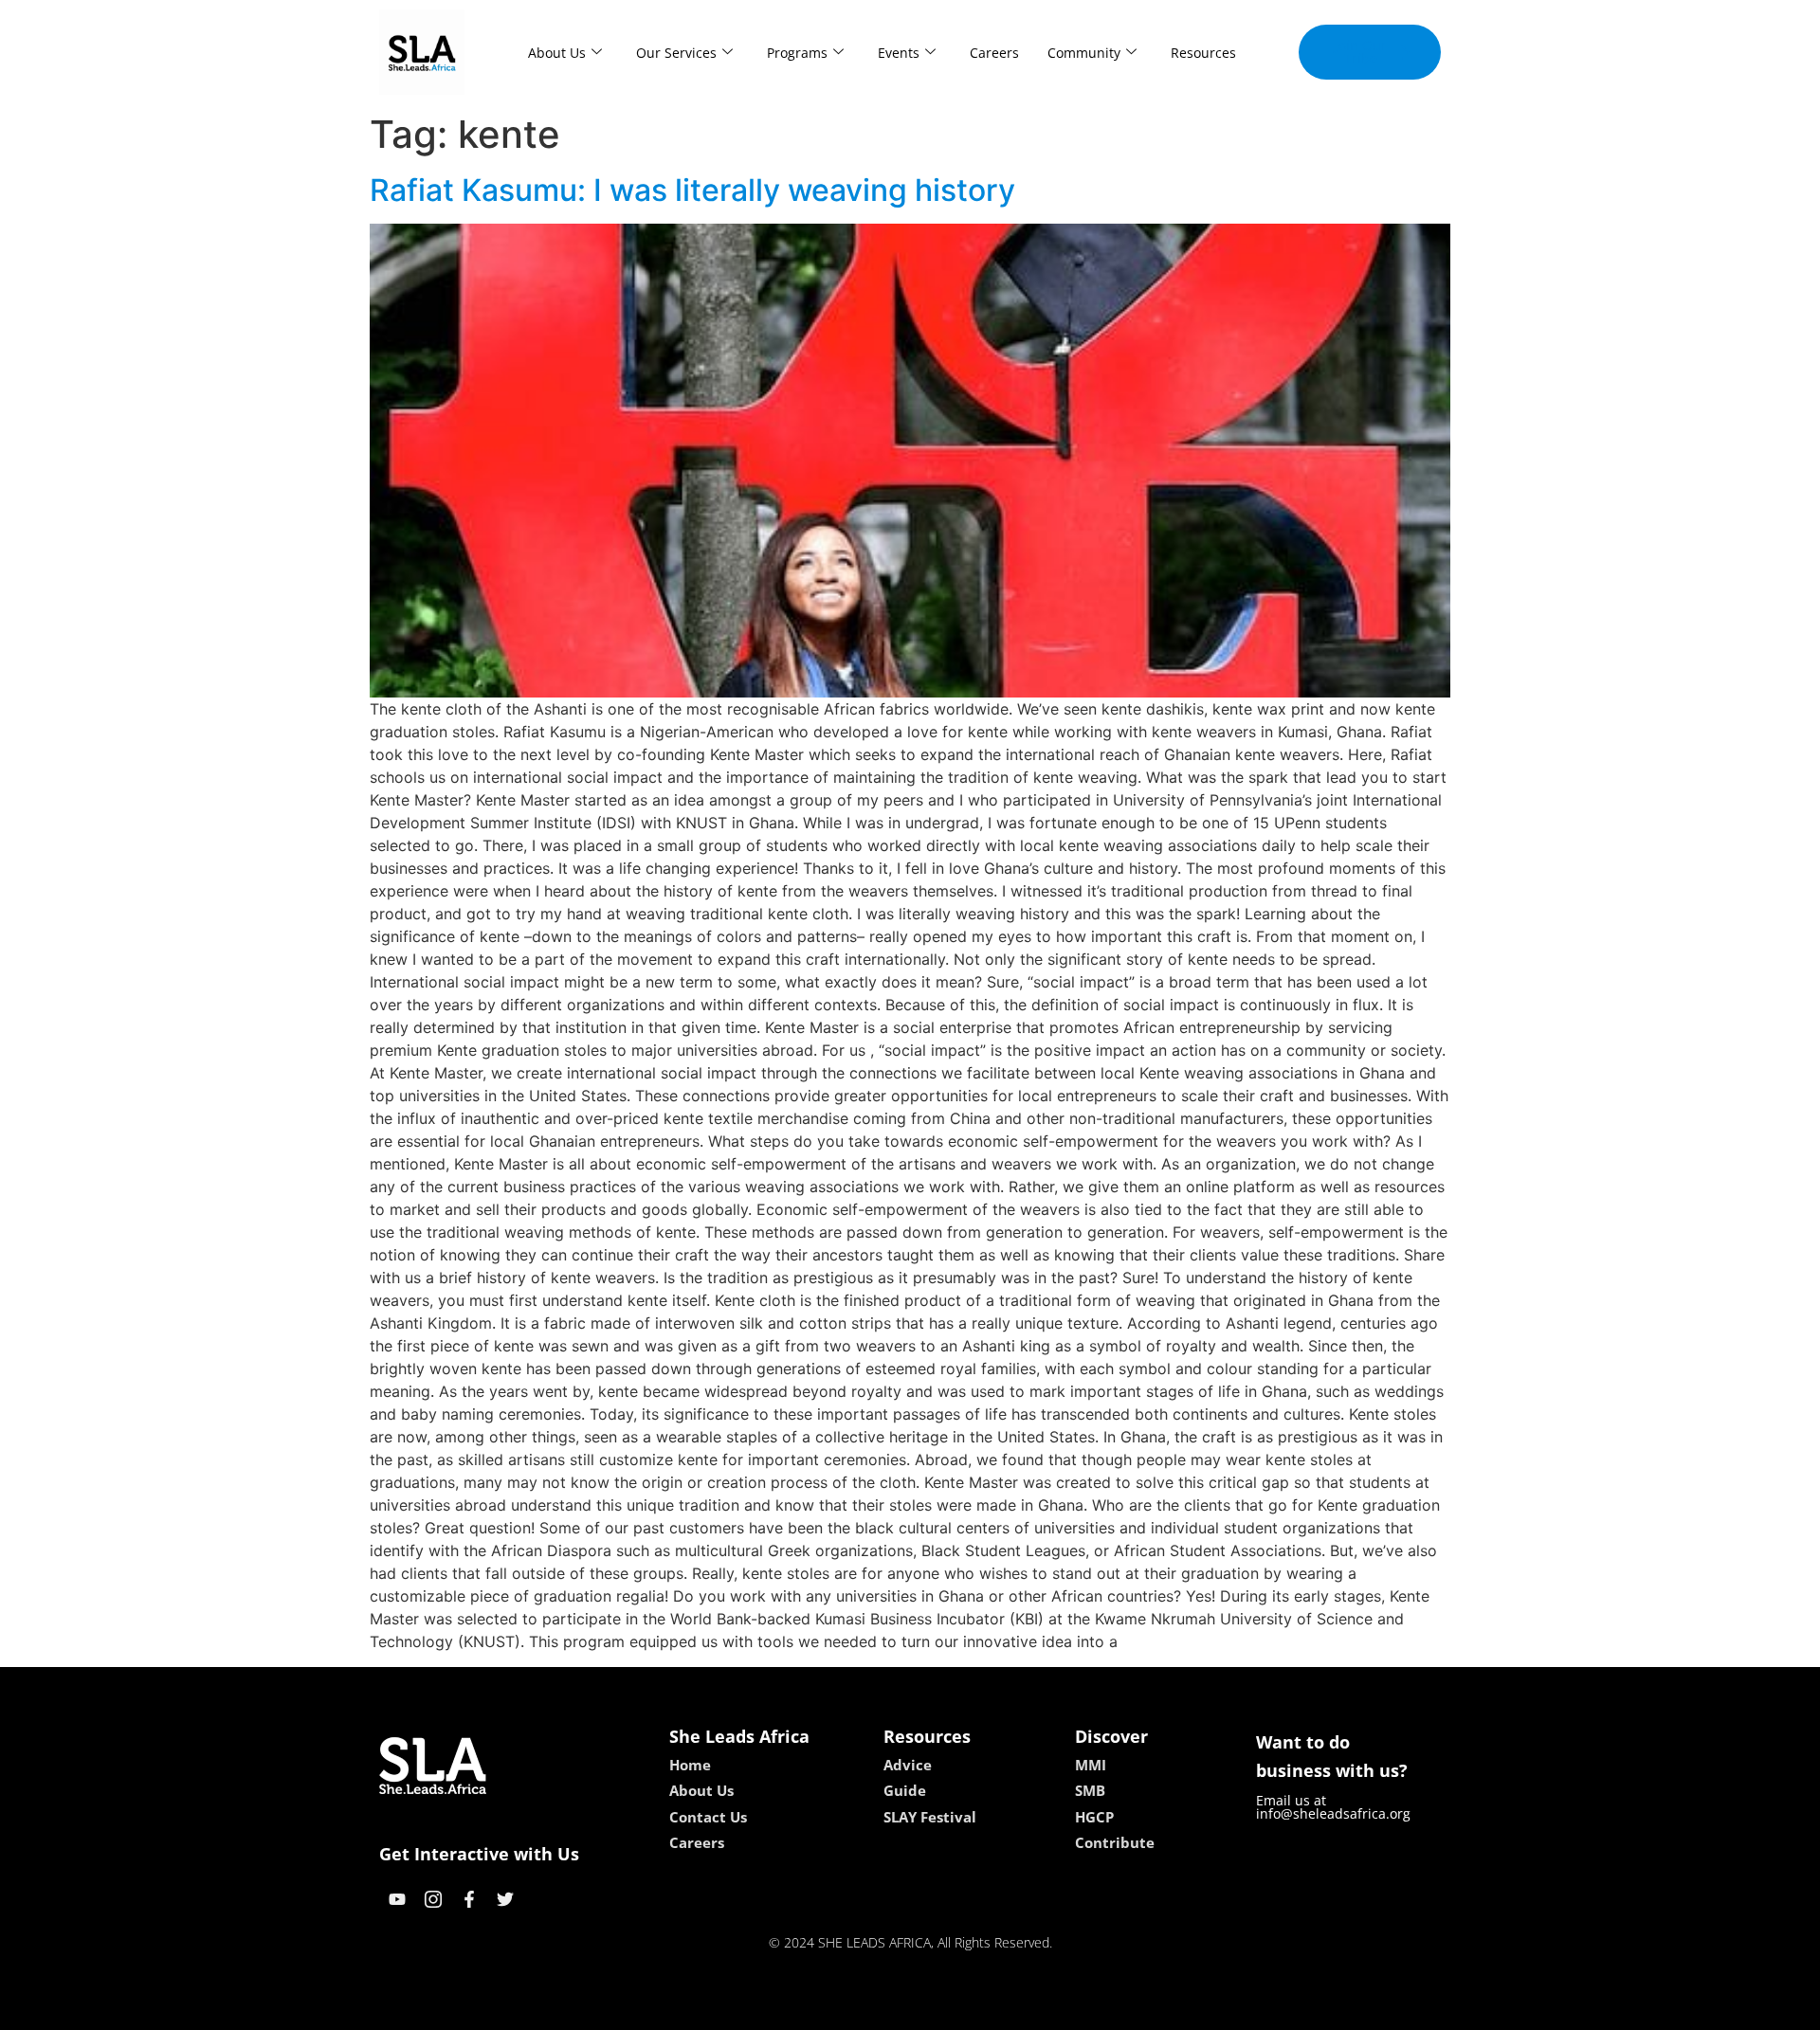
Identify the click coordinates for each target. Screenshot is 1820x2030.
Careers (994, 53)
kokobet (781, 2009)
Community (1084, 53)
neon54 (1043, 2009)
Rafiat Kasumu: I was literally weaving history (692, 190)
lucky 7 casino (960, 2009)
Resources (1203, 53)
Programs (797, 53)
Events (899, 53)
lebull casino (860, 2009)
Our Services (676, 53)
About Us (557, 53)
